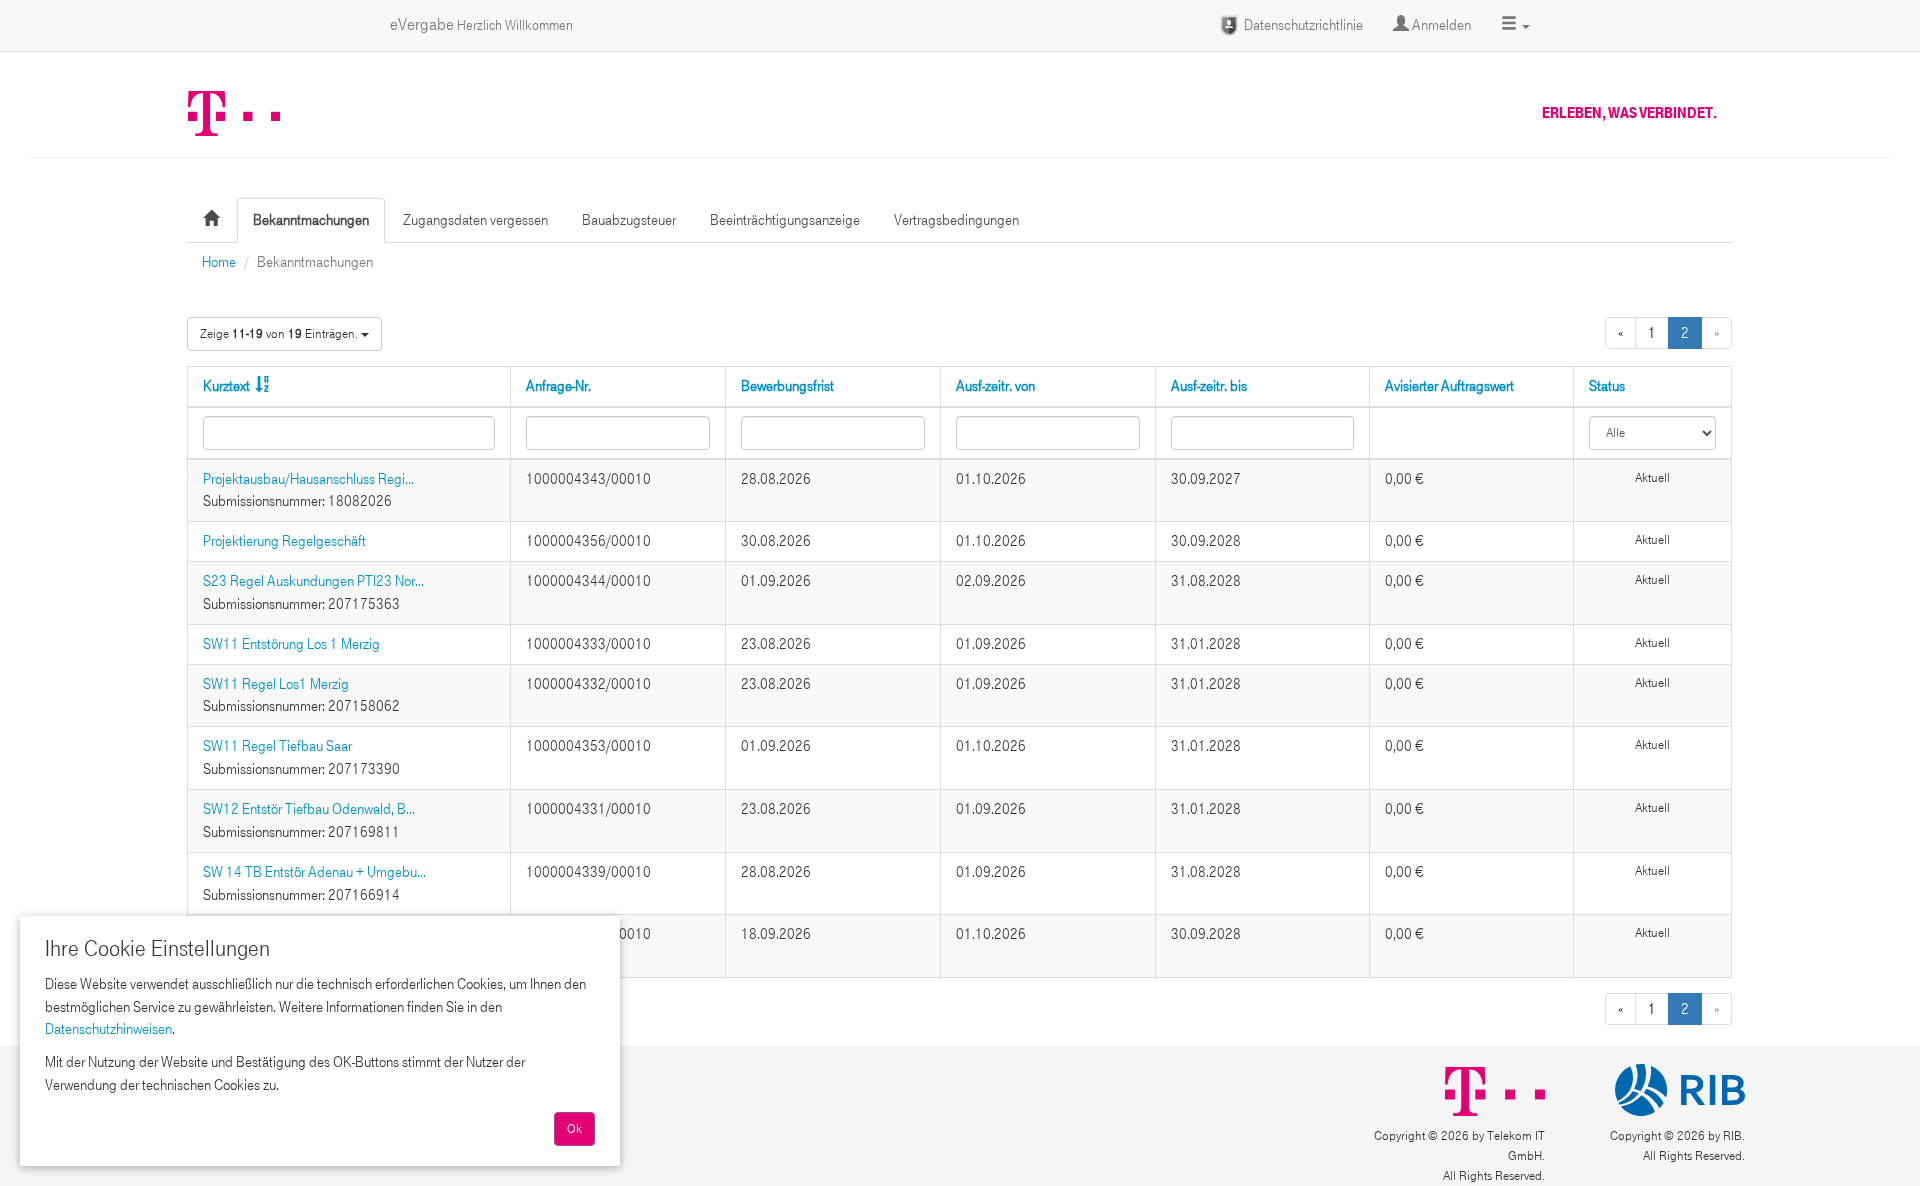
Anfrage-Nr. (558, 386)
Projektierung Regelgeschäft (284, 541)
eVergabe (481, 24)
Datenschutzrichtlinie (1302, 25)
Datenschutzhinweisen (108, 1029)
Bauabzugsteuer (629, 220)
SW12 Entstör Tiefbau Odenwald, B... (309, 809)
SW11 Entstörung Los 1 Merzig (291, 644)
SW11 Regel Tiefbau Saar (277, 746)
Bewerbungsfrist (787, 386)
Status (1607, 386)
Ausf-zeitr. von (995, 386)
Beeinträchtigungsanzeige (785, 220)
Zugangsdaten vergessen (475, 220)
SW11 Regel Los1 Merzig (276, 684)
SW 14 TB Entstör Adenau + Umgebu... (314, 872)
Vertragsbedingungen (956, 220)
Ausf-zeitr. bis (1209, 386)
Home (219, 262)
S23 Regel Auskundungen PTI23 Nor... (313, 581)
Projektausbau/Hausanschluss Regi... (308, 479)
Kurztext (226, 386)
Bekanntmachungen (311, 220)
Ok (574, 1129)
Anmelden (1440, 25)
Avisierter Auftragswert (1449, 386)
